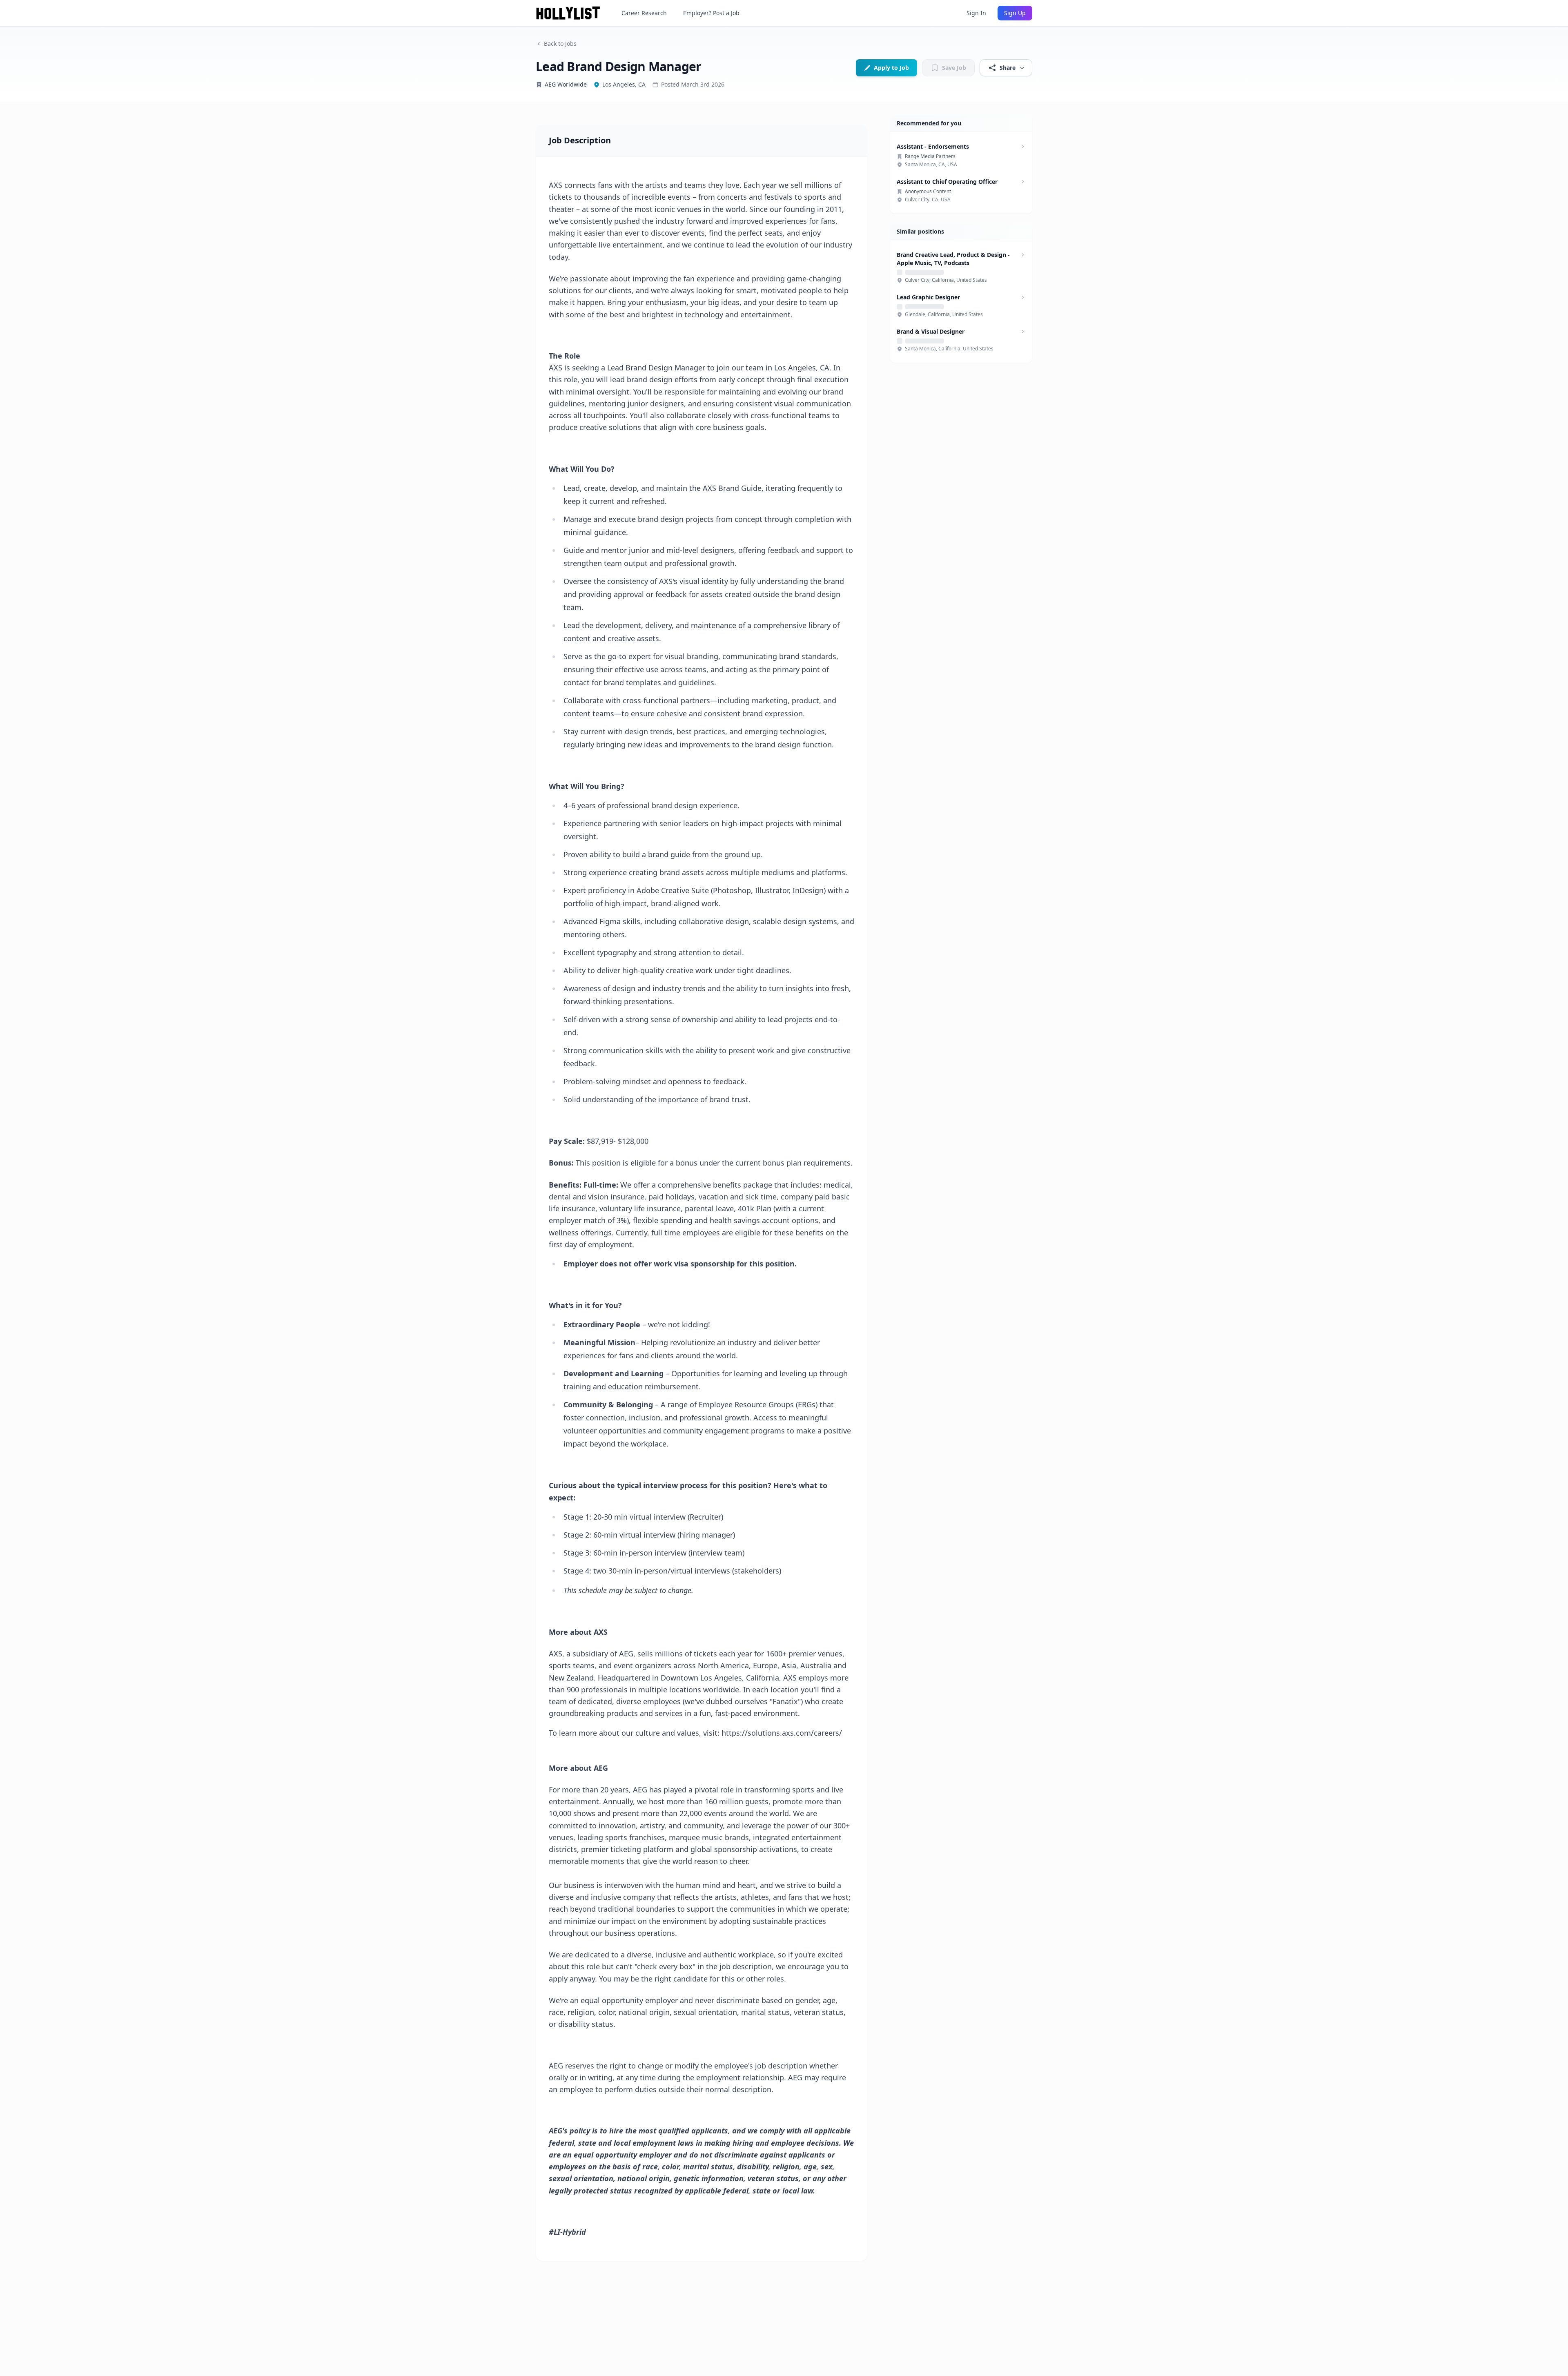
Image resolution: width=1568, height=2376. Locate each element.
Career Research (644, 13)
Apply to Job (891, 68)
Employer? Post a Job (711, 13)
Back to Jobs (560, 43)
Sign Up (1015, 13)
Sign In (976, 13)
